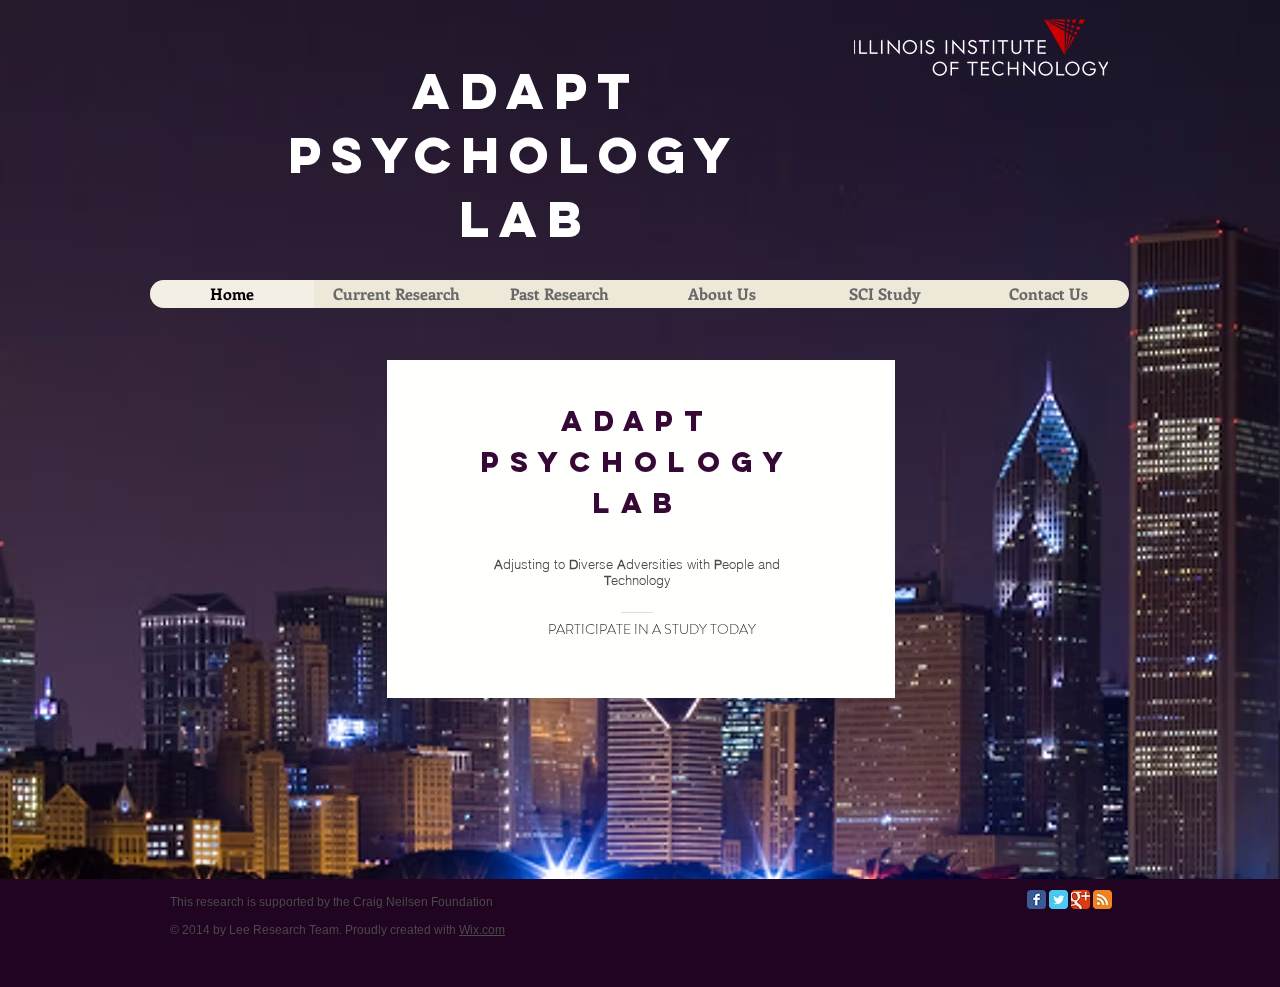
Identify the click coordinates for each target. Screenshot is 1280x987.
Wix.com (482, 930)
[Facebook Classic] (1036, 899)
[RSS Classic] (1102, 899)
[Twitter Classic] (1058, 899)
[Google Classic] (1080, 899)
